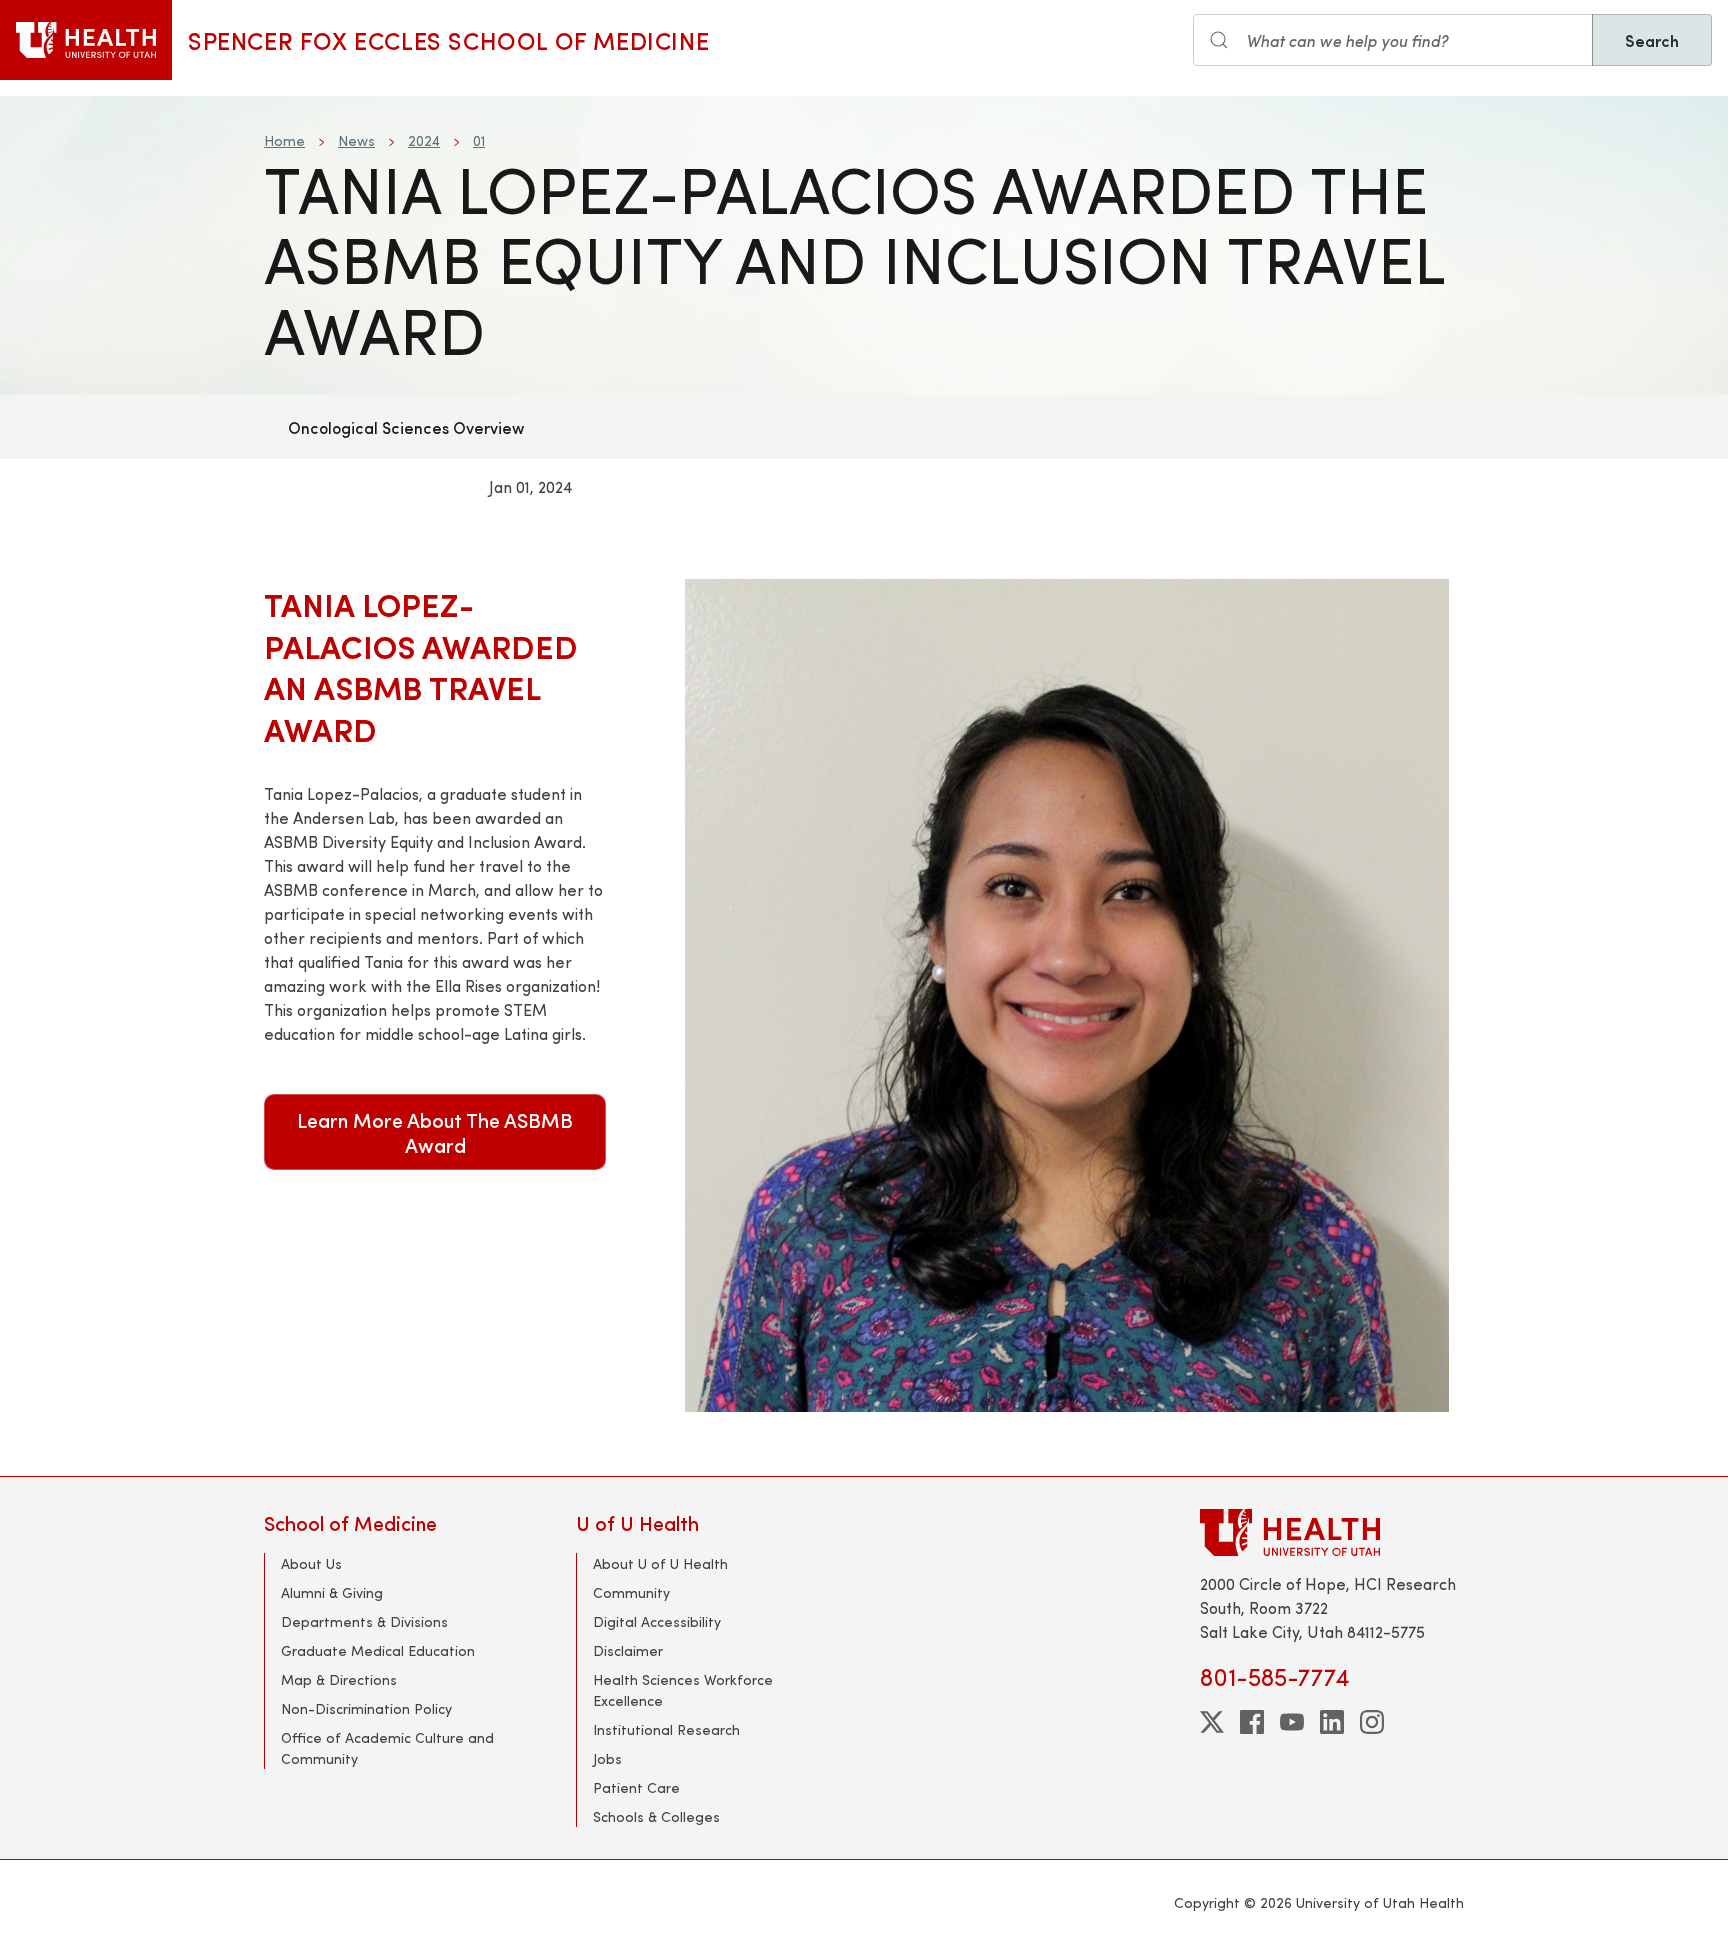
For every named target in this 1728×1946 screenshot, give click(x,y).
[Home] (86, 40)
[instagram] (1372, 1722)
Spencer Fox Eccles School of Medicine (448, 40)
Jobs (607, 1758)
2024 (424, 140)
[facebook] (1252, 1722)
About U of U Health (660, 1563)
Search (1652, 40)
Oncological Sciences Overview (406, 427)
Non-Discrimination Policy (366, 1708)
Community (631, 1592)
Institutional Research (666, 1729)
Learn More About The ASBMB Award (435, 1132)
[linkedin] (1332, 1722)
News (356, 140)
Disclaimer (628, 1650)
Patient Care (636, 1787)
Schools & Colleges (656, 1816)
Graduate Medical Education (378, 1650)
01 (479, 140)
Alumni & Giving (332, 1592)
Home (284, 140)
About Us (311, 1563)
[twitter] (1212, 1722)
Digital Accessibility (657, 1621)
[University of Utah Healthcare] (1332, 1532)
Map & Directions (339, 1679)
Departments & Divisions (364, 1621)
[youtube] (1292, 1722)
